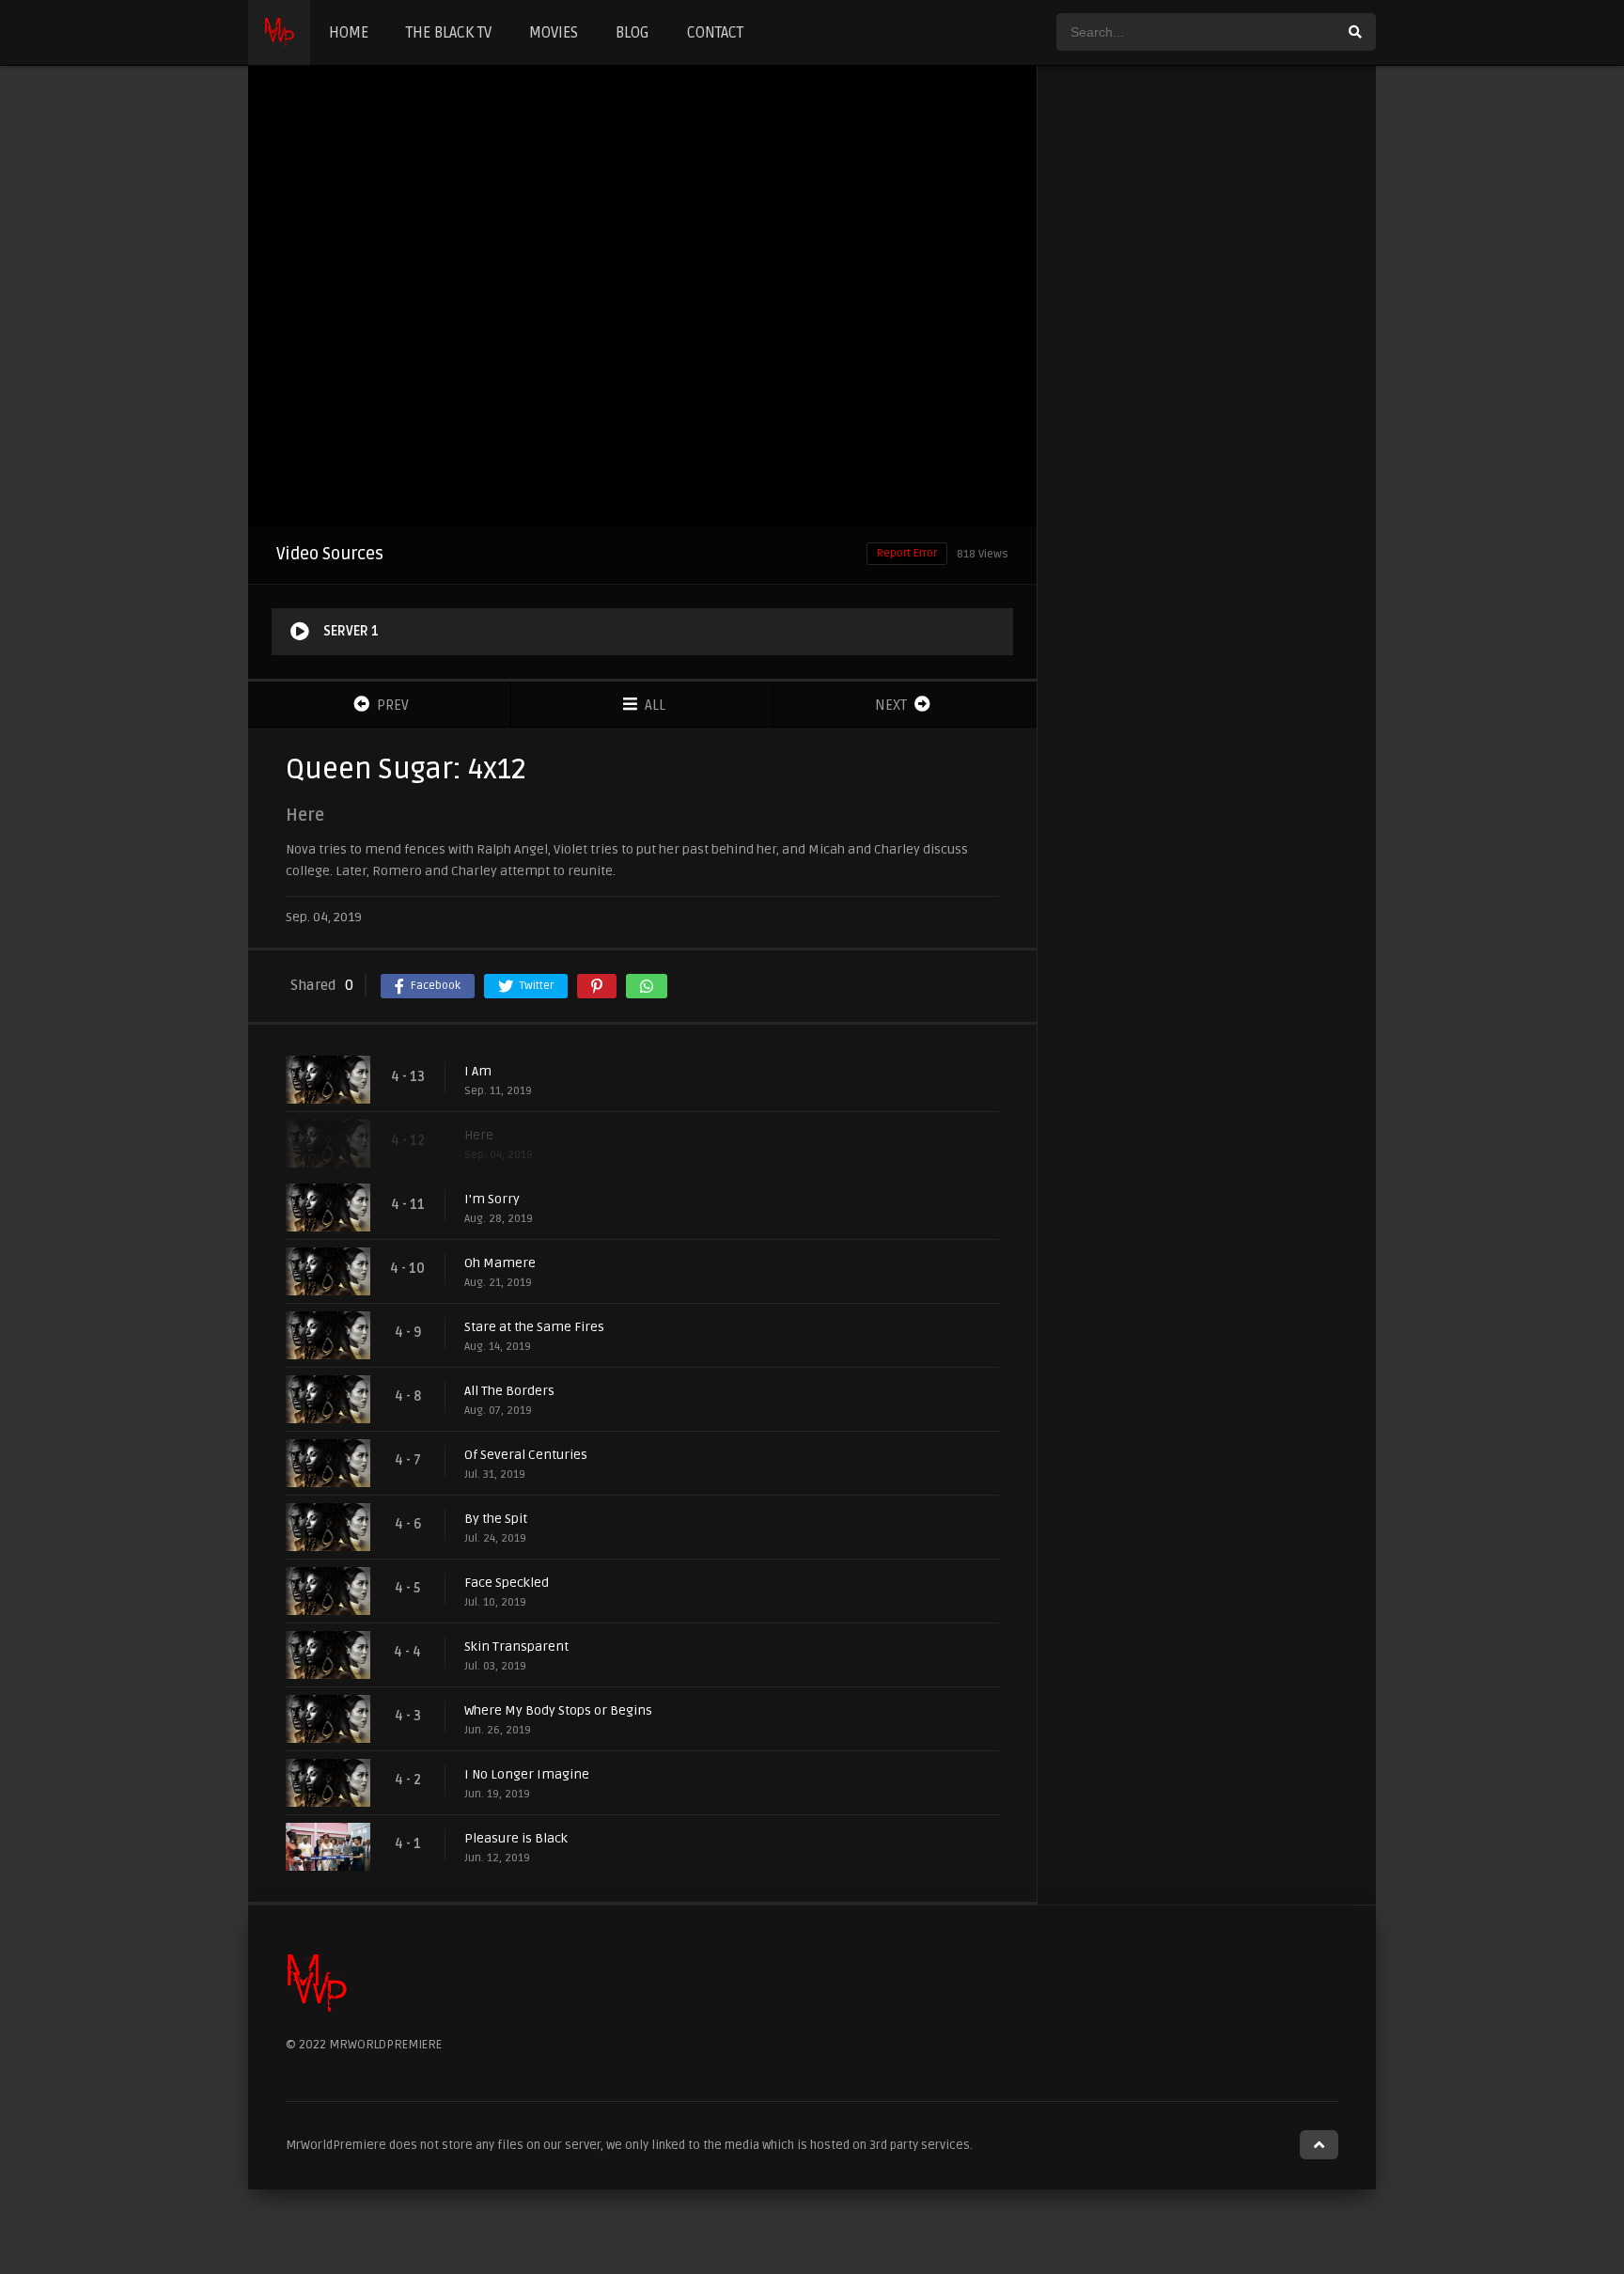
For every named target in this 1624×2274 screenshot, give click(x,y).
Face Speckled (507, 1583)
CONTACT (715, 33)
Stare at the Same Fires (534, 1327)
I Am (478, 1071)
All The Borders (509, 1391)
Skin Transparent (516, 1647)
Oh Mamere (500, 1263)
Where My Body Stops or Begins (558, 1710)
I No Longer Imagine (527, 1774)
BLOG (632, 33)
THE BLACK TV (449, 33)
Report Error (907, 553)
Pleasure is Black (516, 1838)
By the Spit (496, 1519)
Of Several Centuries (526, 1455)
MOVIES (554, 33)
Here (479, 1135)
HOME (349, 33)
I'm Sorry (492, 1199)
